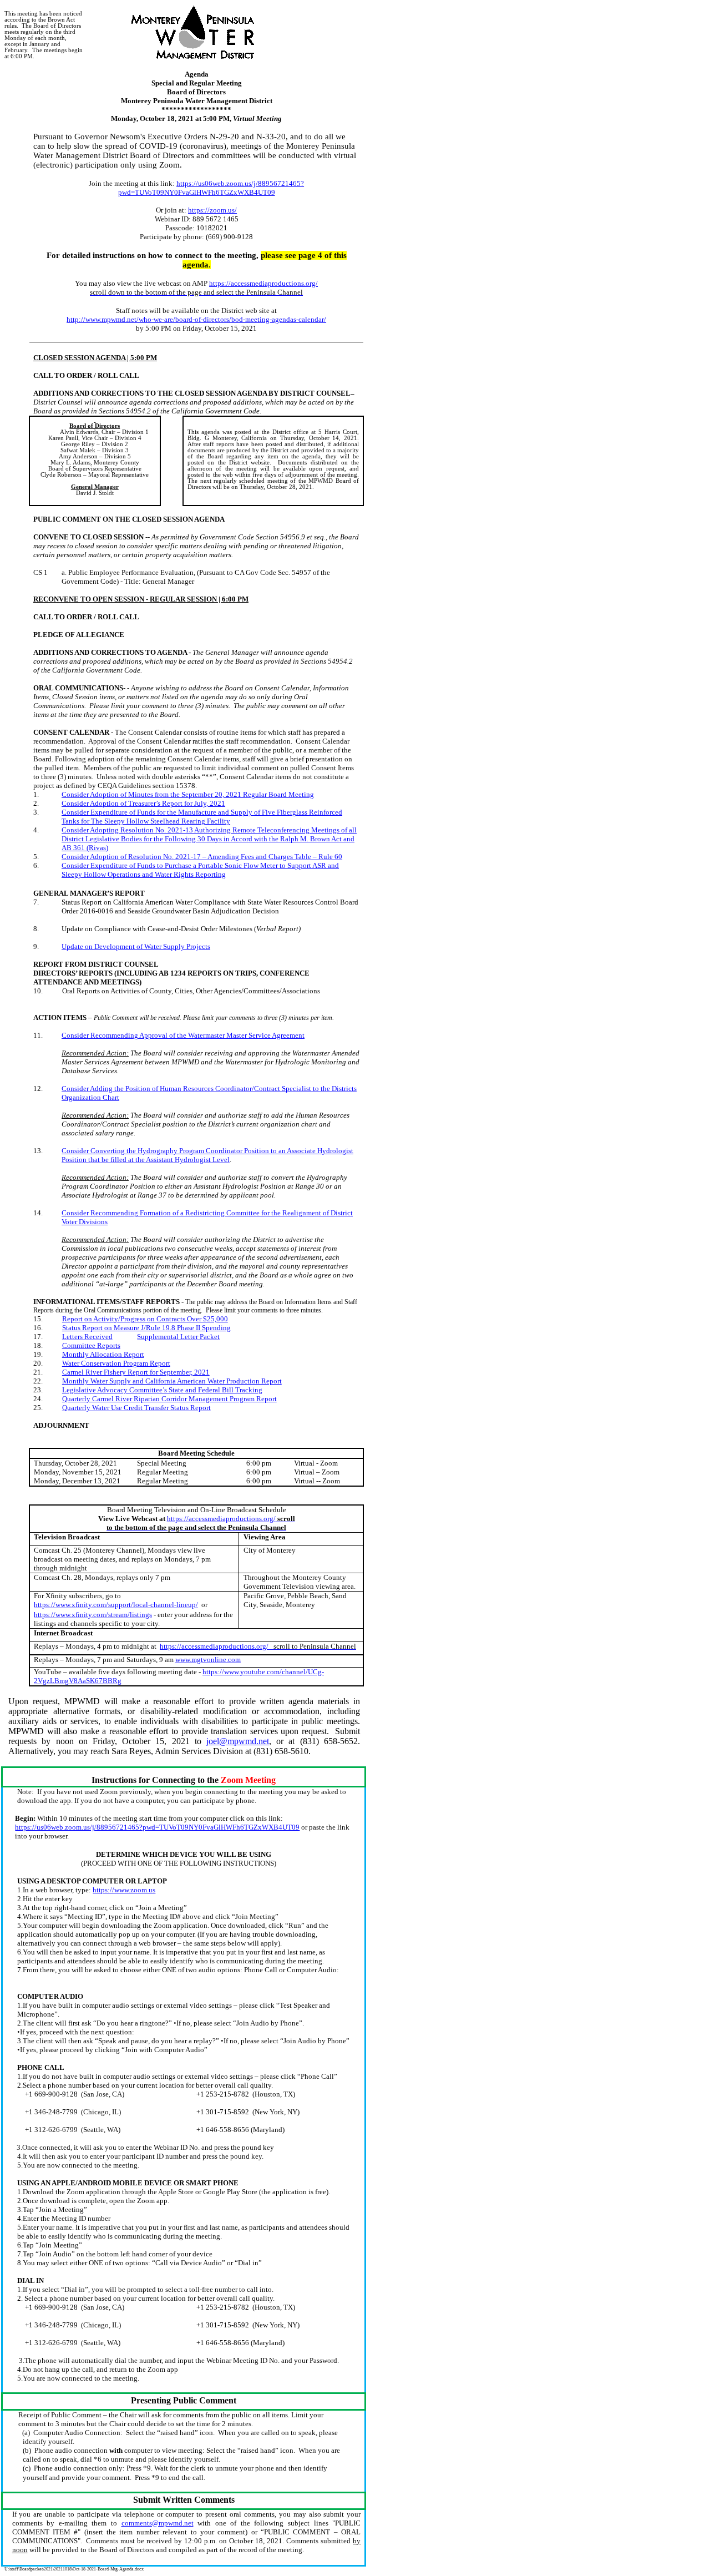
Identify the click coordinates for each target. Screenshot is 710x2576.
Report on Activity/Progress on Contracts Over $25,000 (145, 1319)
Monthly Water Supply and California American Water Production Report (172, 1381)
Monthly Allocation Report (103, 1354)
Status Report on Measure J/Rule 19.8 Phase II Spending (146, 1328)
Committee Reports (91, 1345)
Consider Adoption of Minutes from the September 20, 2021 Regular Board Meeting (188, 794)
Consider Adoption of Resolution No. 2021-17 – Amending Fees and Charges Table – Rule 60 (202, 857)
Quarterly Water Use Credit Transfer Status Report (136, 1408)
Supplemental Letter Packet (178, 1337)
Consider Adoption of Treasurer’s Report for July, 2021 (143, 803)
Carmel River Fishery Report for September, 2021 (136, 1372)
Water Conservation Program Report (116, 1363)
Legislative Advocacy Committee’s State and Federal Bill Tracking (162, 1390)
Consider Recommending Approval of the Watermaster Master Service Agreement (183, 1035)
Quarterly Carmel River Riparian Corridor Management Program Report (169, 1399)
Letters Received (87, 1337)
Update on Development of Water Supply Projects (136, 946)
